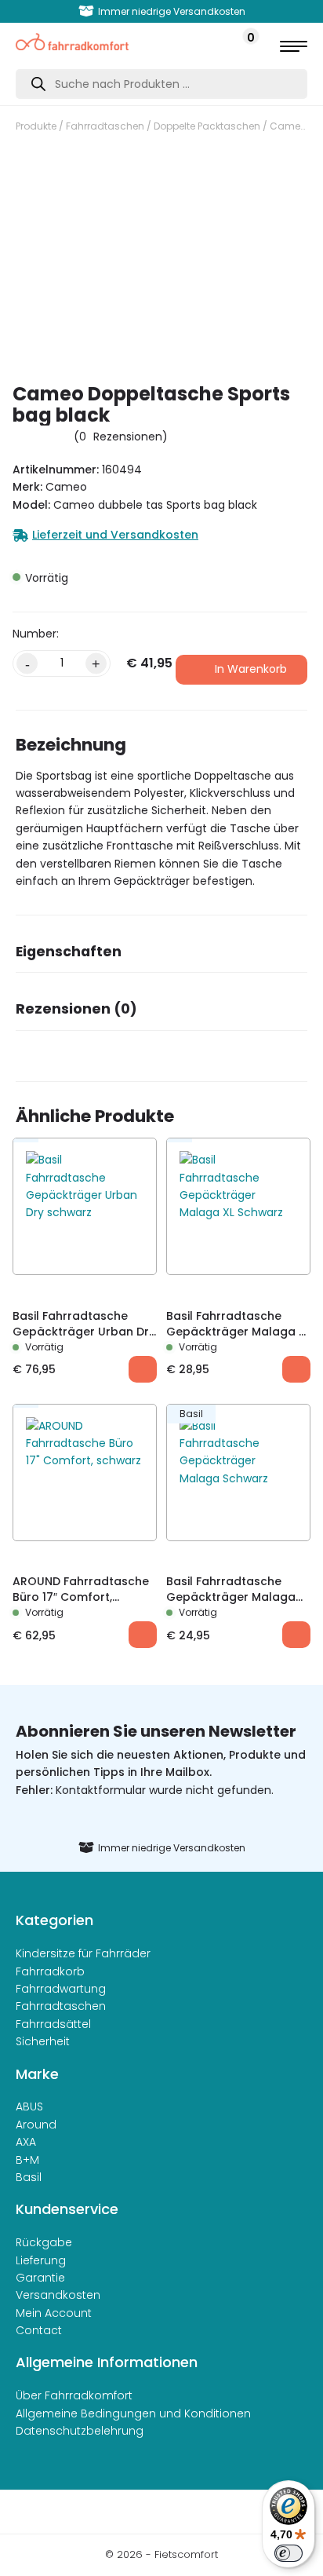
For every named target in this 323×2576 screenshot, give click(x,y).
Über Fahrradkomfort (74, 2395)
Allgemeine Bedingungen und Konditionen (133, 2413)
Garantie (40, 2278)
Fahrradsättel (53, 2024)
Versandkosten (58, 2295)
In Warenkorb (251, 669)
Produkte (36, 126)
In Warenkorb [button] (143, 1369)
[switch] (289, 2553)
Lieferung (41, 2260)
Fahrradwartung (61, 1989)
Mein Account (54, 2313)
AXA (26, 2142)
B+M (27, 2160)
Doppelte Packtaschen (207, 126)
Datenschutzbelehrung (80, 2431)
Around (36, 2125)
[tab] (161, 957)
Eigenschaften (69, 952)
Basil (29, 2177)
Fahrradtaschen (105, 126)
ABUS (29, 2106)
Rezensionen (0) (76, 1009)
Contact (39, 2330)
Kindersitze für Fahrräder (83, 1953)
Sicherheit (43, 2041)
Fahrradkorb (50, 1971)
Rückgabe (44, 2242)
